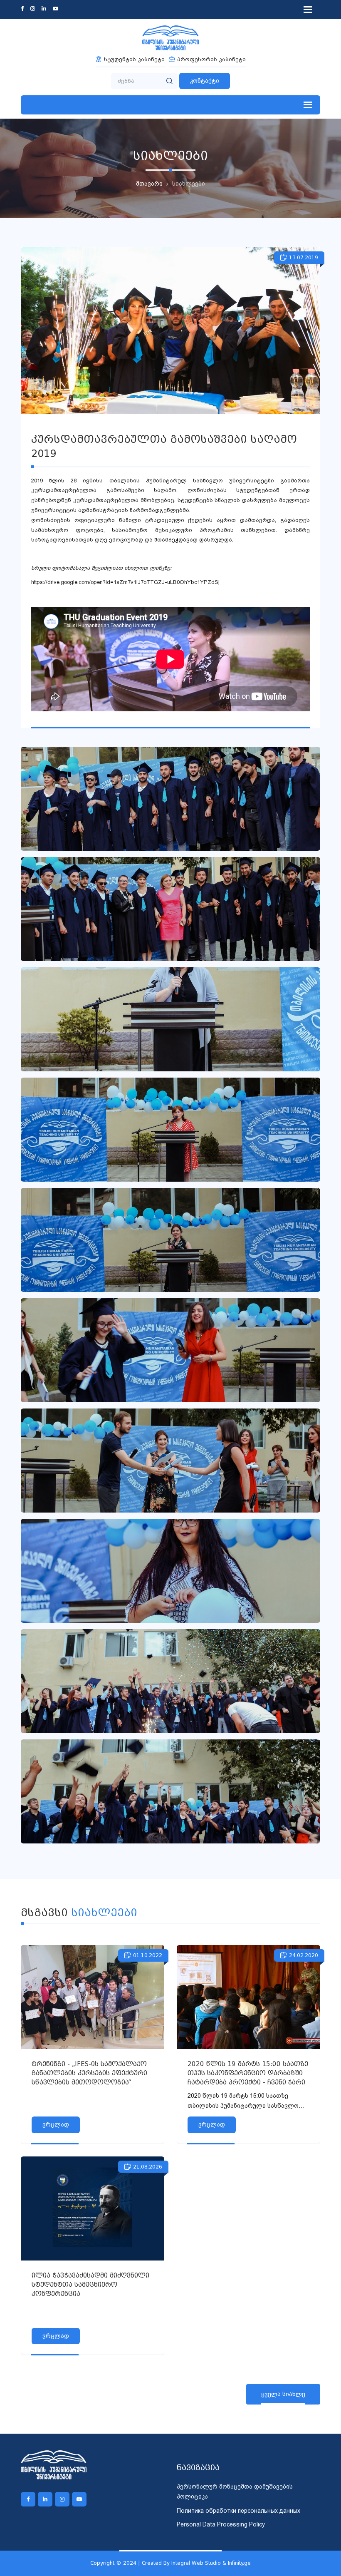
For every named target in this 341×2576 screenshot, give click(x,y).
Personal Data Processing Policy (221, 2524)
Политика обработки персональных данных (238, 2511)
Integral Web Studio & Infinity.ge (211, 2563)
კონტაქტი (205, 81)
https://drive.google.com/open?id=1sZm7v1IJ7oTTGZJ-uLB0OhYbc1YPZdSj (126, 582)
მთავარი (149, 184)
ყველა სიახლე (283, 2394)
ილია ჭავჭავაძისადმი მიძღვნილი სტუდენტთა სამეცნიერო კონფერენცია (90, 2285)
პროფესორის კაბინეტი (211, 59)
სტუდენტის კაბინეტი (134, 59)
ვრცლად (56, 2124)
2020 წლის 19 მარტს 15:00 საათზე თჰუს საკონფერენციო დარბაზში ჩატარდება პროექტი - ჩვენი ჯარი (248, 2073)
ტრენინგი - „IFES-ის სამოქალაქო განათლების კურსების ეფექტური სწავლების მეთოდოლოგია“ (89, 2073)
